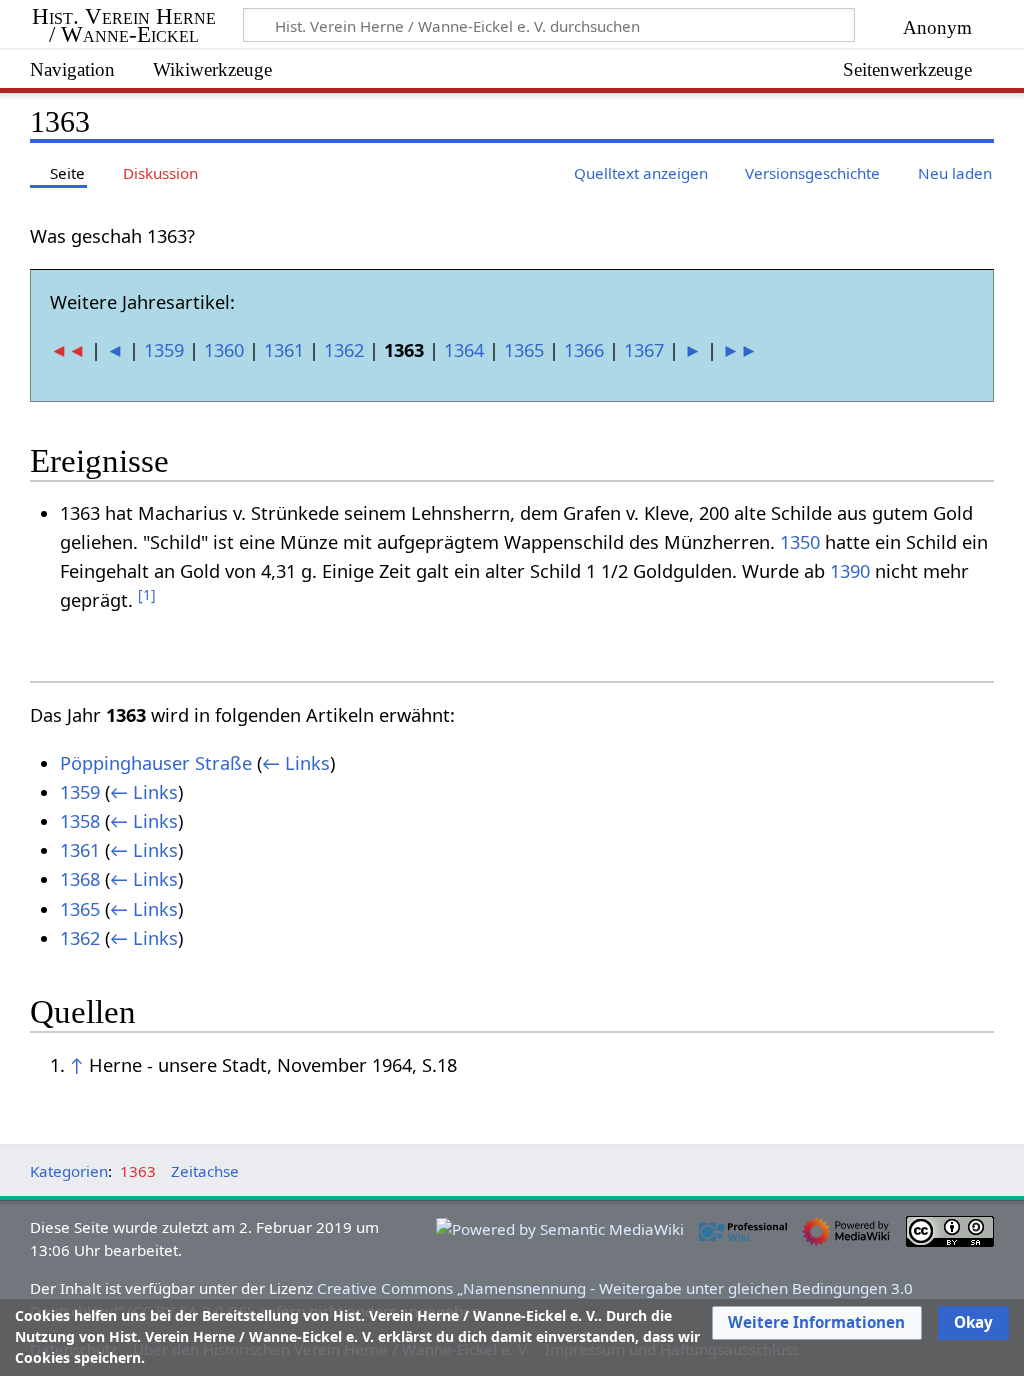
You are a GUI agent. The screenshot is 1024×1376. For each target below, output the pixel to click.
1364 (464, 350)
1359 (164, 350)
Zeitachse (205, 1171)
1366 (584, 350)
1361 (284, 350)
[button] (816, 1323)
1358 (80, 821)
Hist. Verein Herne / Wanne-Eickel (124, 26)
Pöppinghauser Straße (156, 763)
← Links (296, 763)
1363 (138, 1171)
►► (740, 350)
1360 (224, 350)
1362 (344, 350)
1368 (80, 879)
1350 (800, 542)
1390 (850, 571)
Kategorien (69, 1171)
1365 (524, 350)
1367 (644, 350)
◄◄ (68, 350)
